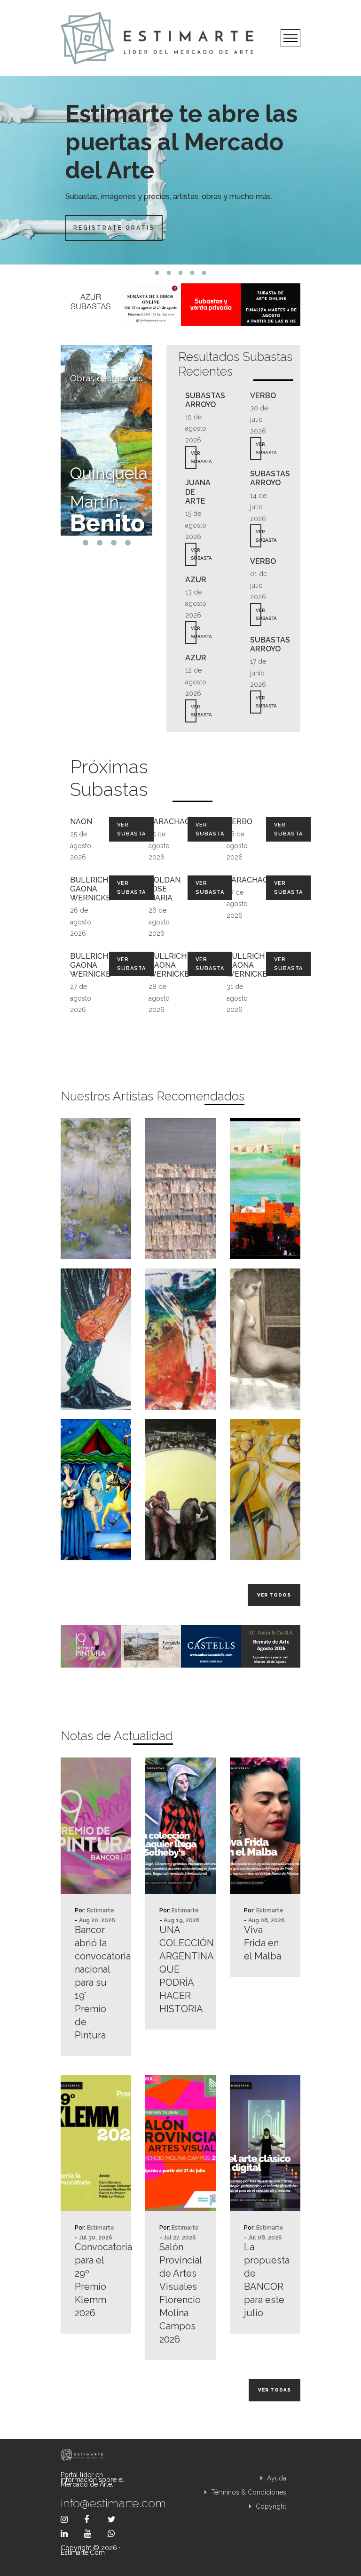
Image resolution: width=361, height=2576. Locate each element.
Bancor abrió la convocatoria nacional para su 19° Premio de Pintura (96, 1982)
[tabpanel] (180, 170)
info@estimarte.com (96, 2503)
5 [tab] (204, 273)
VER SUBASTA (194, 457)
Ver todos (274, 1595)
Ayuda (276, 2478)
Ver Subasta (131, 829)
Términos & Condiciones (248, 2492)
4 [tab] (192, 273)
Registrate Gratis (114, 228)
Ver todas (275, 2390)
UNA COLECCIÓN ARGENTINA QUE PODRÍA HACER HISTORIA (180, 1969)
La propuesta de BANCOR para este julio (265, 2280)
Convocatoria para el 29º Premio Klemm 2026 (96, 2280)
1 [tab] (157, 273)
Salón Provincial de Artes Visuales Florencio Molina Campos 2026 (180, 2293)
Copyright (270, 2506)
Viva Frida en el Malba (263, 1943)
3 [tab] (181, 273)
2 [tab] (169, 273)
